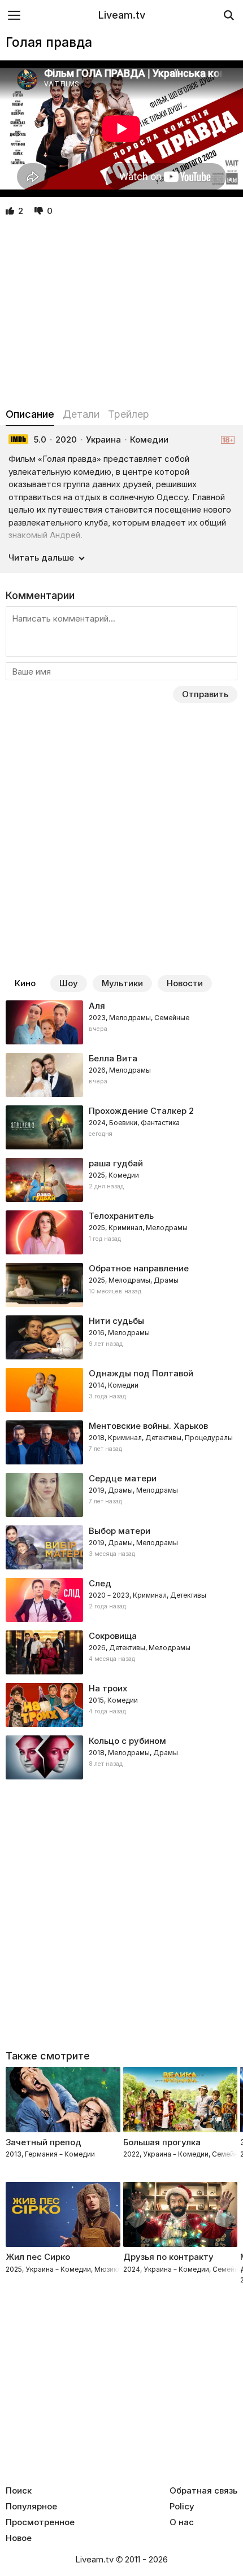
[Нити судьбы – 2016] (121, 1337)
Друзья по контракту (168, 2257)
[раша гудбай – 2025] (121, 1180)
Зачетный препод (44, 2142)
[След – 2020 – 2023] (121, 1600)
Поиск (19, 2491)
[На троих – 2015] (121, 1705)
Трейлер (129, 414)
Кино (25, 983)
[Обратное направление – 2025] (121, 1285)
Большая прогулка (162, 2142)
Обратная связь (203, 2491)
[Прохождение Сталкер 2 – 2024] (121, 1127)
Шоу (69, 983)
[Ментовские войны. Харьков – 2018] (121, 1442)
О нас (182, 2522)
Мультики (122, 983)
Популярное (31, 2507)
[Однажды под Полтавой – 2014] (121, 1390)
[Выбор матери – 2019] (121, 1547)
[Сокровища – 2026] (121, 1652)
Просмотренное (40, 2522)
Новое (19, 2538)
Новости (185, 983)
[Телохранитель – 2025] (121, 1232)
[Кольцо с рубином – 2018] (121, 1757)
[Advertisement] (121, 313)
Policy (182, 2507)
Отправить (205, 694)
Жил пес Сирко (38, 2257)
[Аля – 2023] (121, 1022)
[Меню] (14, 15)
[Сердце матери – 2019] (121, 1495)
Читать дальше (41, 557)
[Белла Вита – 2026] (121, 1075)
